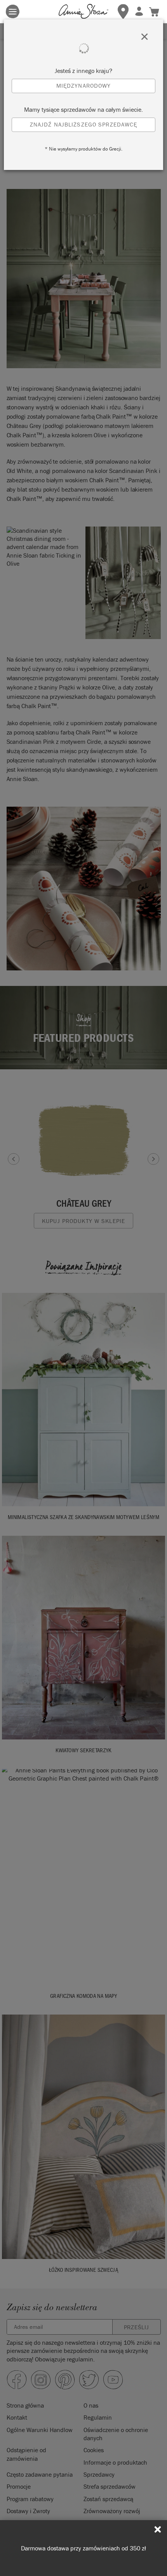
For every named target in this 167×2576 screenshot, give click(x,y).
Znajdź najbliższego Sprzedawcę (84, 124)
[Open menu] (13, 11)
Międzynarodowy (84, 86)
